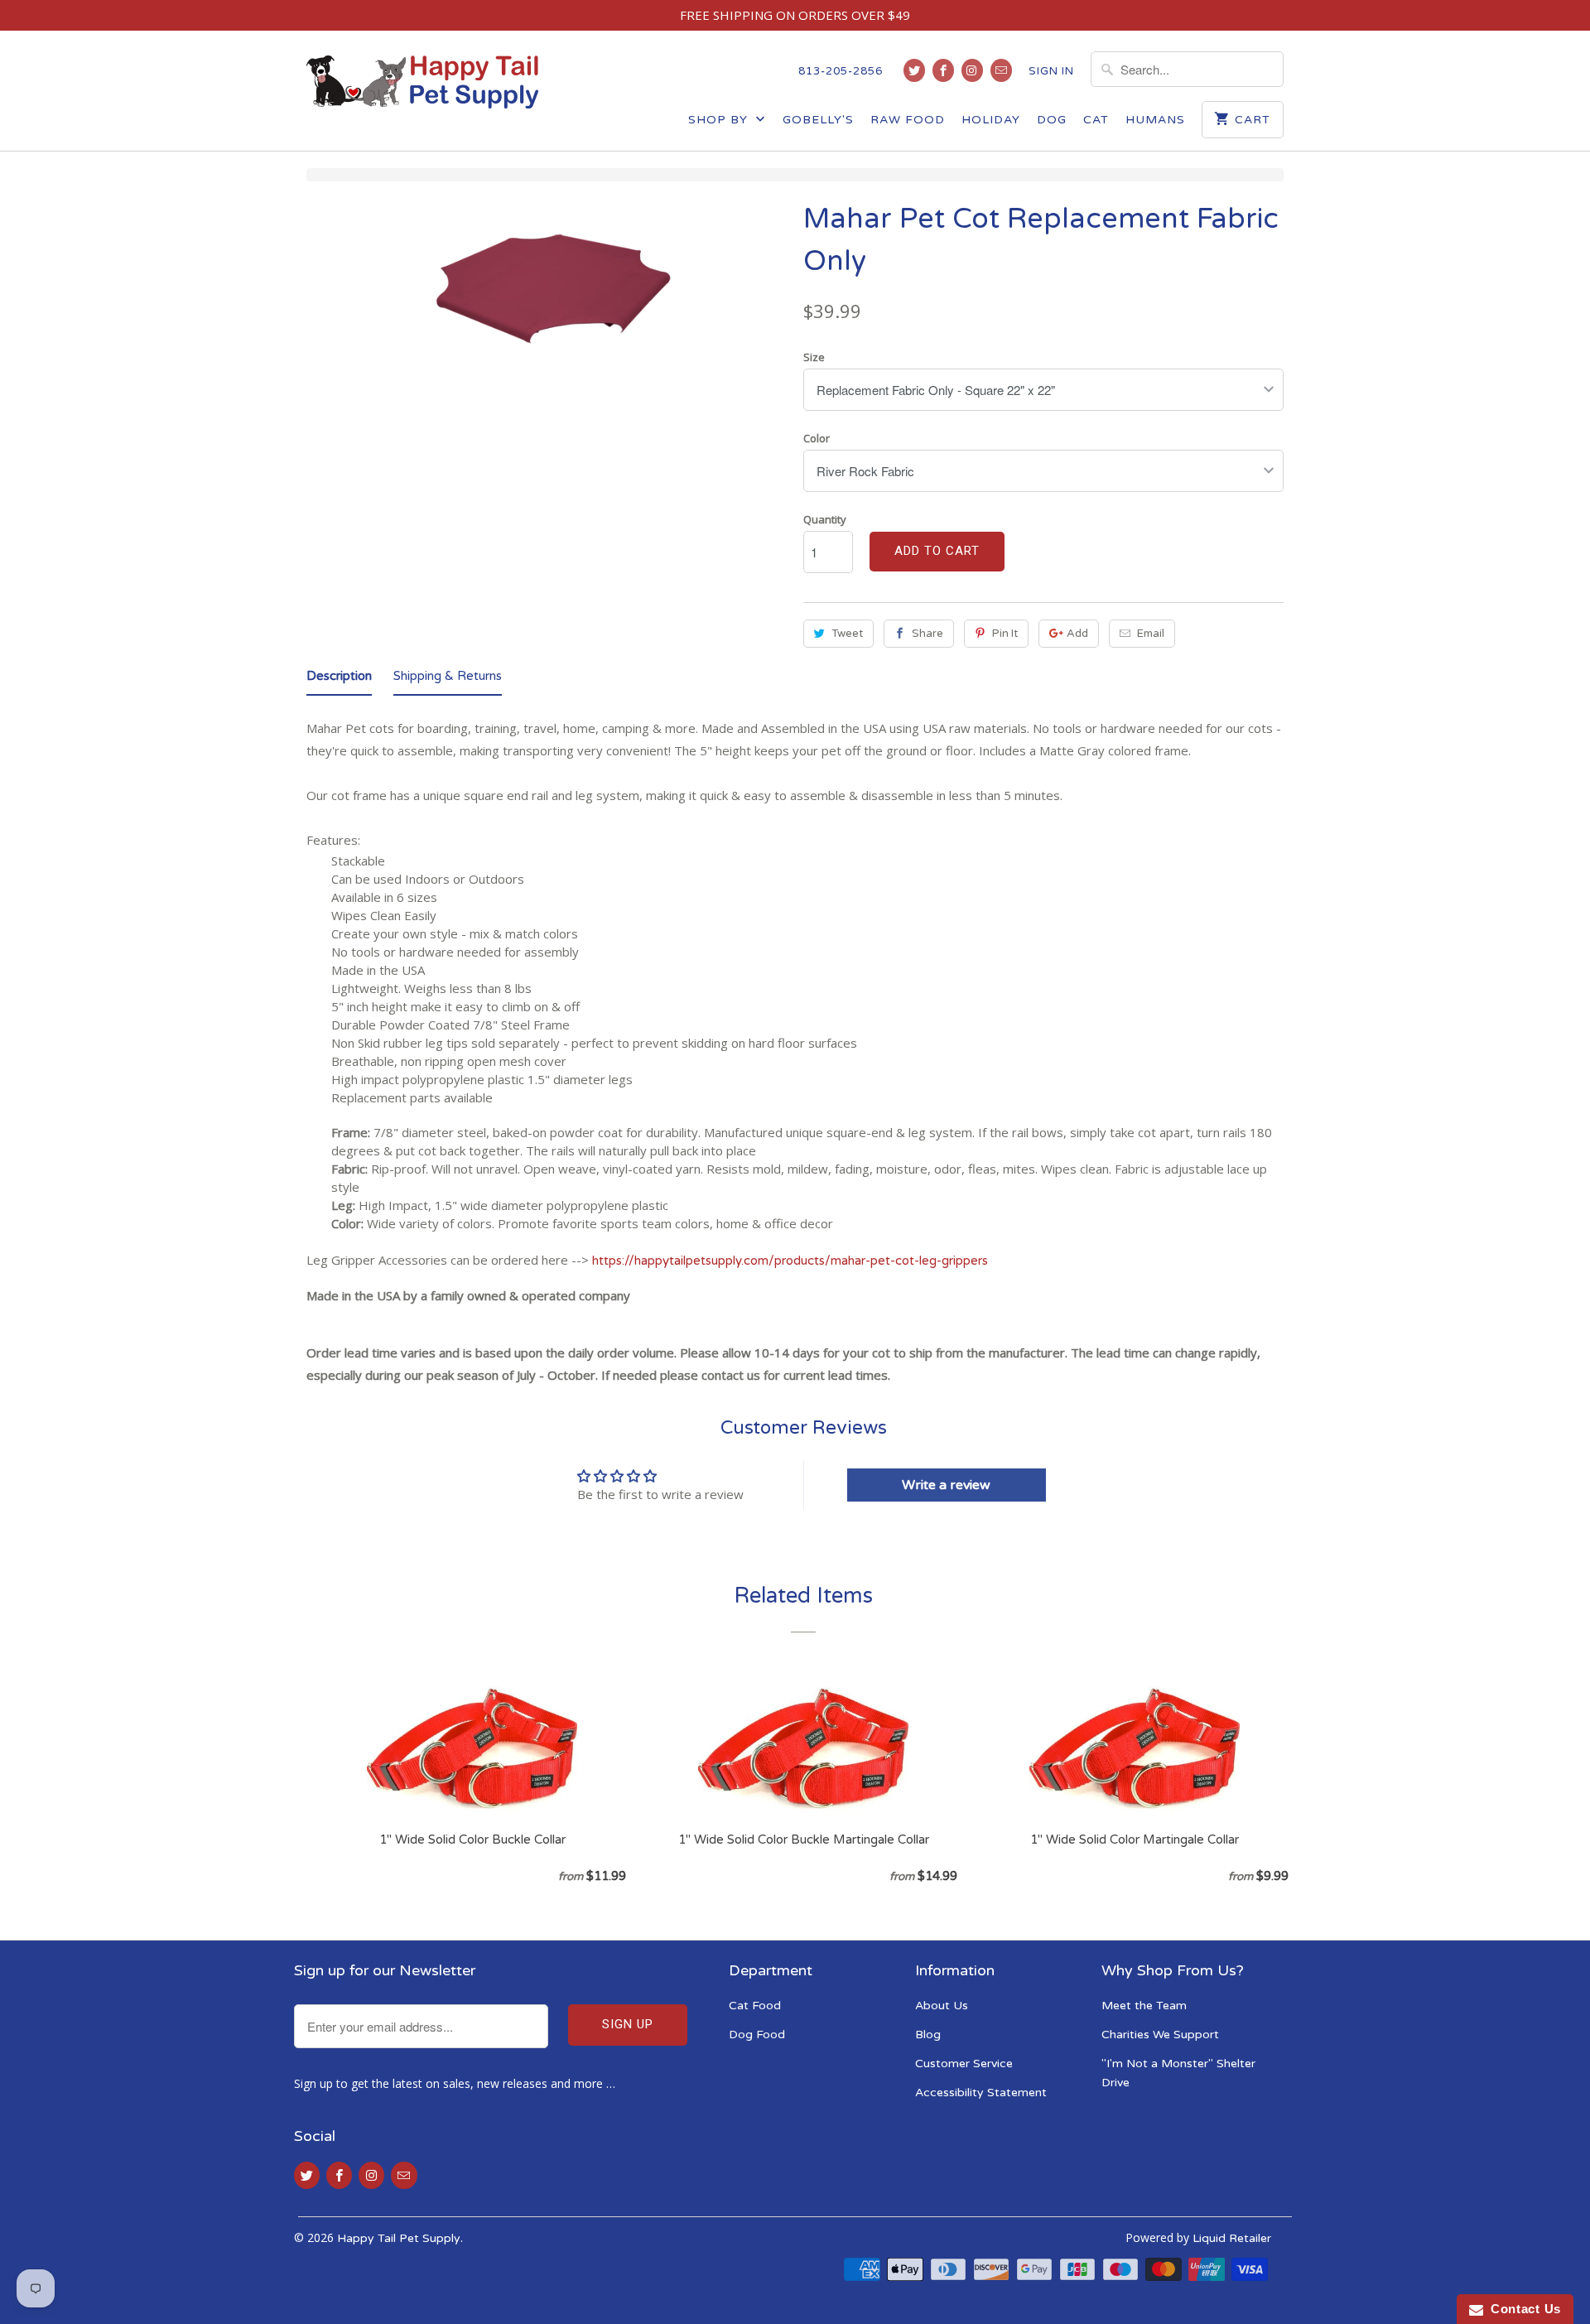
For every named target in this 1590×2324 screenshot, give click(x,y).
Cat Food (755, 2006)
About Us (942, 2006)
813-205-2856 (841, 71)
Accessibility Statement (981, 2093)
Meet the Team (1144, 2006)
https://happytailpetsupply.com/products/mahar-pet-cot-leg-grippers (790, 1261)
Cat (1096, 120)
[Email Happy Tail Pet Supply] (1001, 70)
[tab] (339, 679)
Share (927, 634)
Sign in (1051, 71)
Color (817, 438)
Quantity (825, 519)
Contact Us (1522, 2309)
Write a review (946, 1485)
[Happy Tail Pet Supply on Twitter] (914, 70)
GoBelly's (818, 120)
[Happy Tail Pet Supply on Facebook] (943, 70)
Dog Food (757, 2035)
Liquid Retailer (1232, 2238)
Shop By (720, 120)
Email (1151, 634)
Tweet (847, 634)
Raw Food (908, 120)
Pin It (1005, 634)
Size (814, 357)
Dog (1052, 120)
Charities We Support (1160, 2035)
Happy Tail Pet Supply (399, 2238)
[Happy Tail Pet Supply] (422, 82)
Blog (928, 2035)
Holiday (991, 120)
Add (1077, 634)
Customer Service (964, 2064)
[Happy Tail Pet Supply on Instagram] (972, 70)
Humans (1155, 120)
